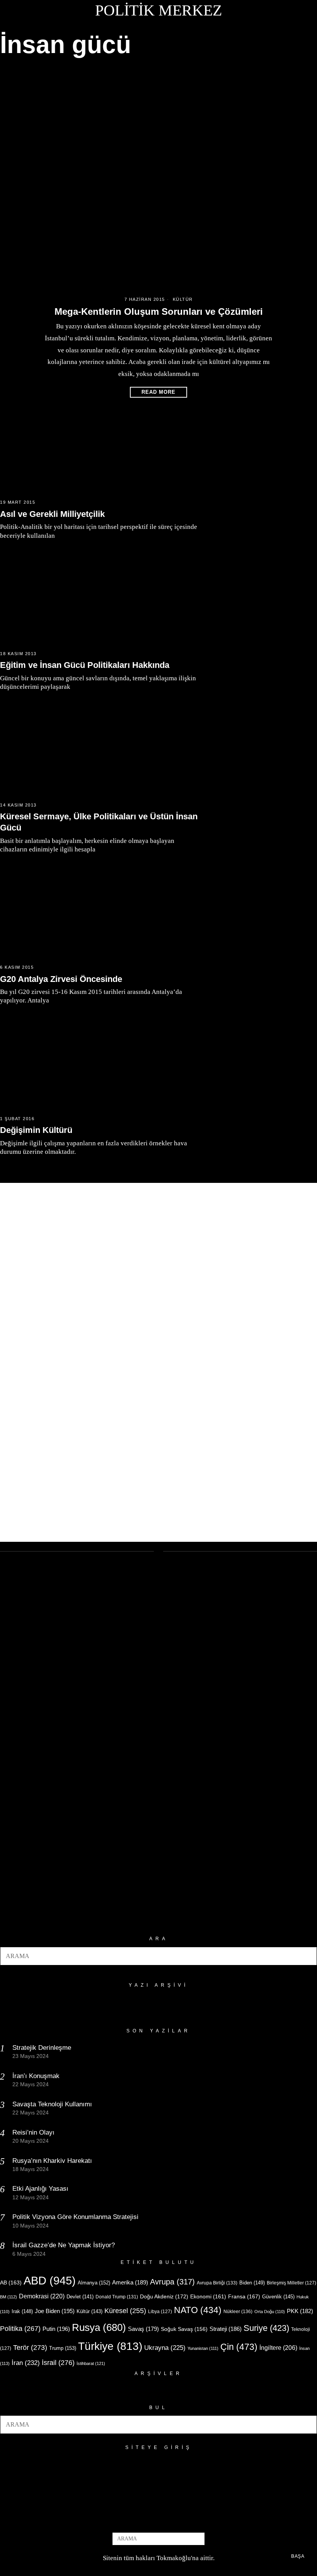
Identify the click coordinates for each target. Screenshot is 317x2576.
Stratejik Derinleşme (42, 2048)
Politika (20, 2328)
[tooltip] (146, 2519)
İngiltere (278, 2348)
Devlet (80, 2297)
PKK (300, 2311)
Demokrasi (42, 2296)
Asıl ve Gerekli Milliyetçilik (52, 514)
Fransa (244, 2296)
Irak (22, 2311)
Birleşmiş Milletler (291, 2283)
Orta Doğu (270, 2312)
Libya (160, 2312)
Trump (63, 2348)
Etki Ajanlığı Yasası (40, 2189)
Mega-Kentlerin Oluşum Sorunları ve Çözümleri (159, 311)
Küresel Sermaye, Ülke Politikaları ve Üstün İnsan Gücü (99, 822)
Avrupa (172, 2282)
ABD (50, 2280)
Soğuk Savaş (184, 2329)
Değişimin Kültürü (36, 1130)
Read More (158, 392)
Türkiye (110, 2346)
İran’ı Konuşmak (36, 2076)
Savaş (143, 2329)
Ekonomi (208, 2296)
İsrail (58, 2362)
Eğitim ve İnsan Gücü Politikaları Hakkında (85, 665)
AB (11, 2283)
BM (9, 2297)
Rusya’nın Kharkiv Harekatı (52, 2161)
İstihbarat (91, 2363)
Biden (252, 2283)
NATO (198, 2310)
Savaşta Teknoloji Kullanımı (52, 2104)
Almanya (94, 2283)
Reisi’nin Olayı (33, 2132)
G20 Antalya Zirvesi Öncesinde (61, 979)
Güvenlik (278, 2297)
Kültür (183, 299)
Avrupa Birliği (217, 2283)
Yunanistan (203, 2348)
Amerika (130, 2282)
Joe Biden (55, 2311)
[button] (308, 1956)
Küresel (125, 2311)
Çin (239, 2347)
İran (26, 2363)
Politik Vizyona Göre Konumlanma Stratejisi (75, 2217)
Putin (56, 2329)
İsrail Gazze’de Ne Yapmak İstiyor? (65, 2245)
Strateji (226, 2329)
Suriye (266, 2328)
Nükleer (238, 2312)
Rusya (99, 2327)
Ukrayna (165, 2348)
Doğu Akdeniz (164, 2296)
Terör (30, 2347)
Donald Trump (117, 2297)
